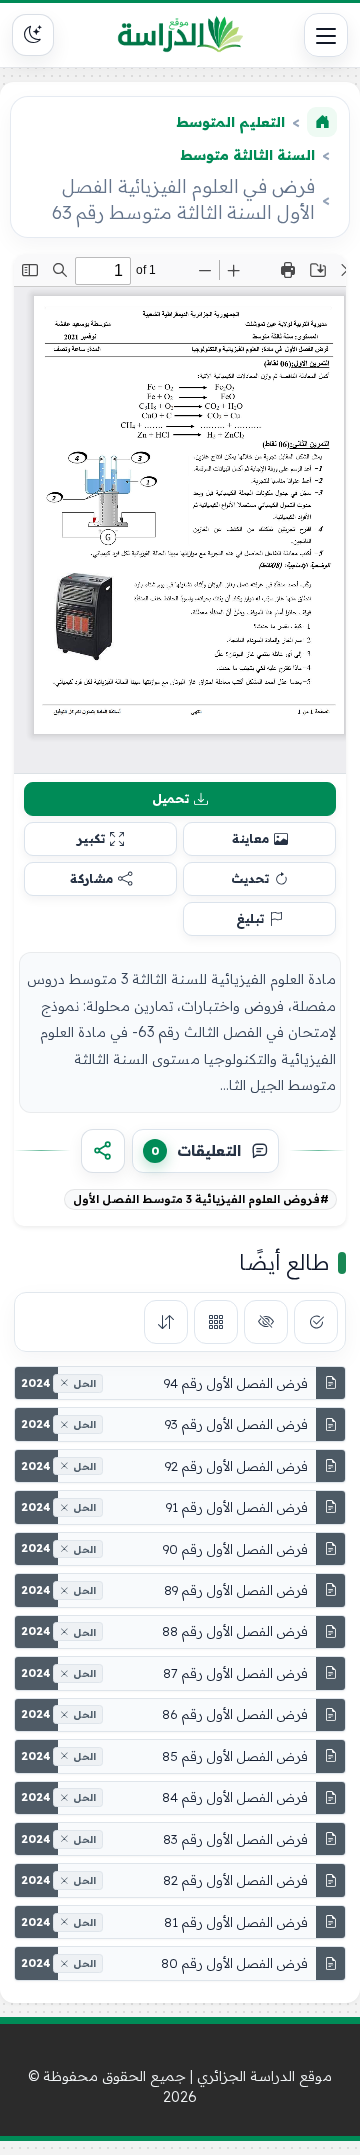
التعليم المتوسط (230, 122)
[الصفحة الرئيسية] (322, 122)
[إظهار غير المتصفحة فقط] (266, 1322)
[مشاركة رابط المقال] (103, 1151)
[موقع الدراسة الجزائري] (180, 35)
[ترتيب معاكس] (166, 1322)
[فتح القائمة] (326, 35)
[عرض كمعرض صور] (216, 1322)
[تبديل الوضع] (33, 35)
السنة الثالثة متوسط (247, 155)
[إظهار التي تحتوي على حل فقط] (316, 1322)
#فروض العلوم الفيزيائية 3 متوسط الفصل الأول (201, 1199)
